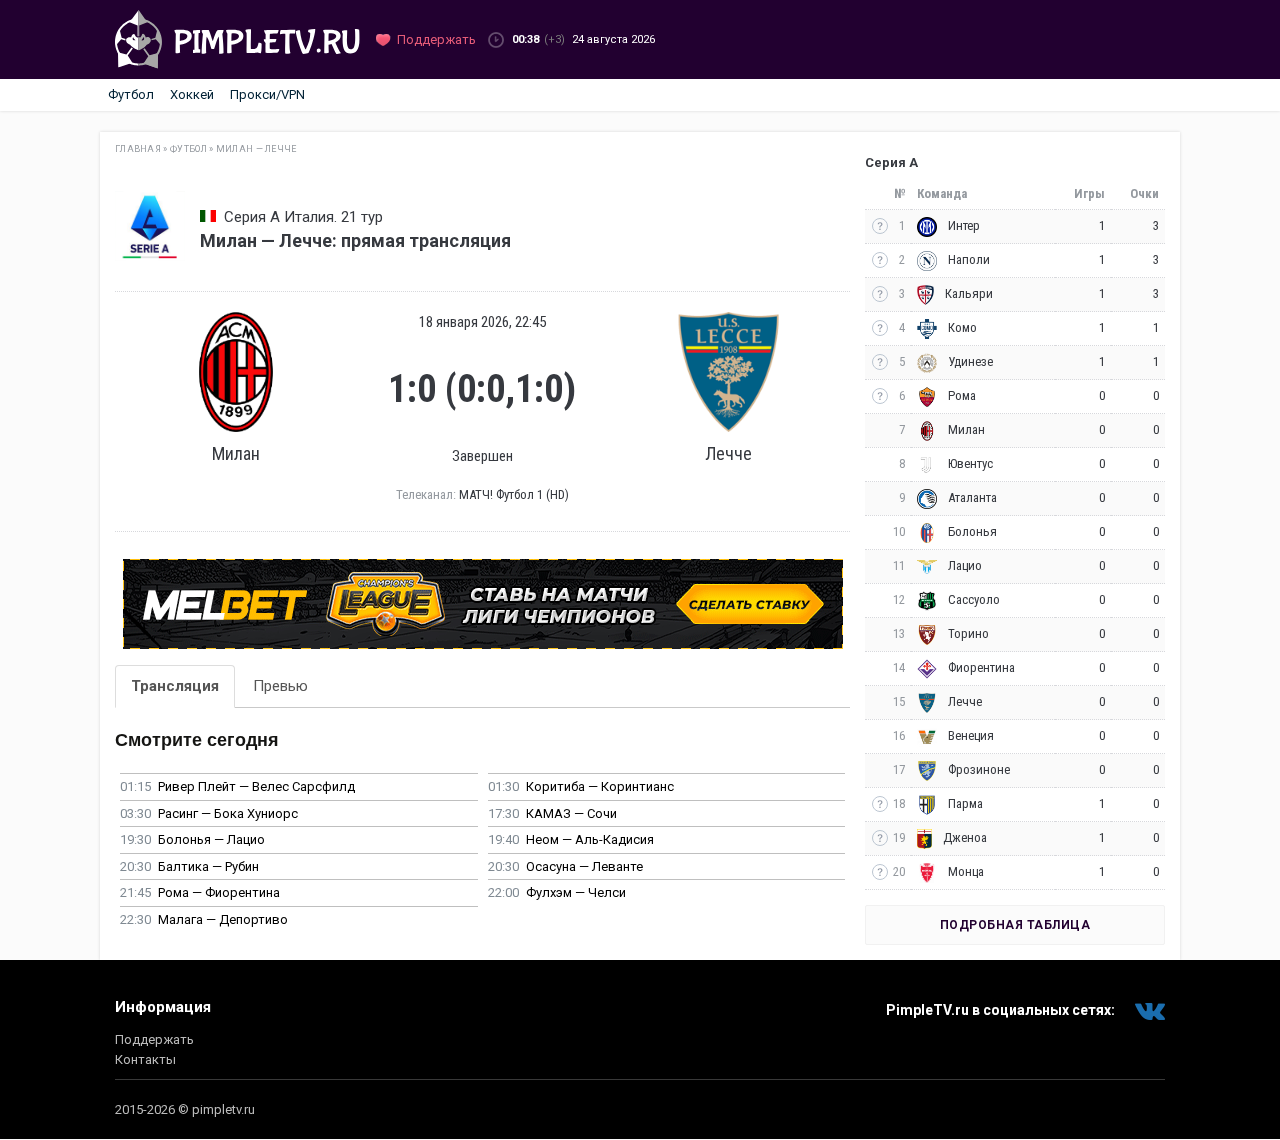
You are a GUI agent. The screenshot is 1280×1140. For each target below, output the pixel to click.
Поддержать (154, 1039)
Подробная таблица (1015, 925)
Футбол (131, 94)
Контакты (145, 1059)
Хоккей (192, 94)
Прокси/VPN (267, 94)
